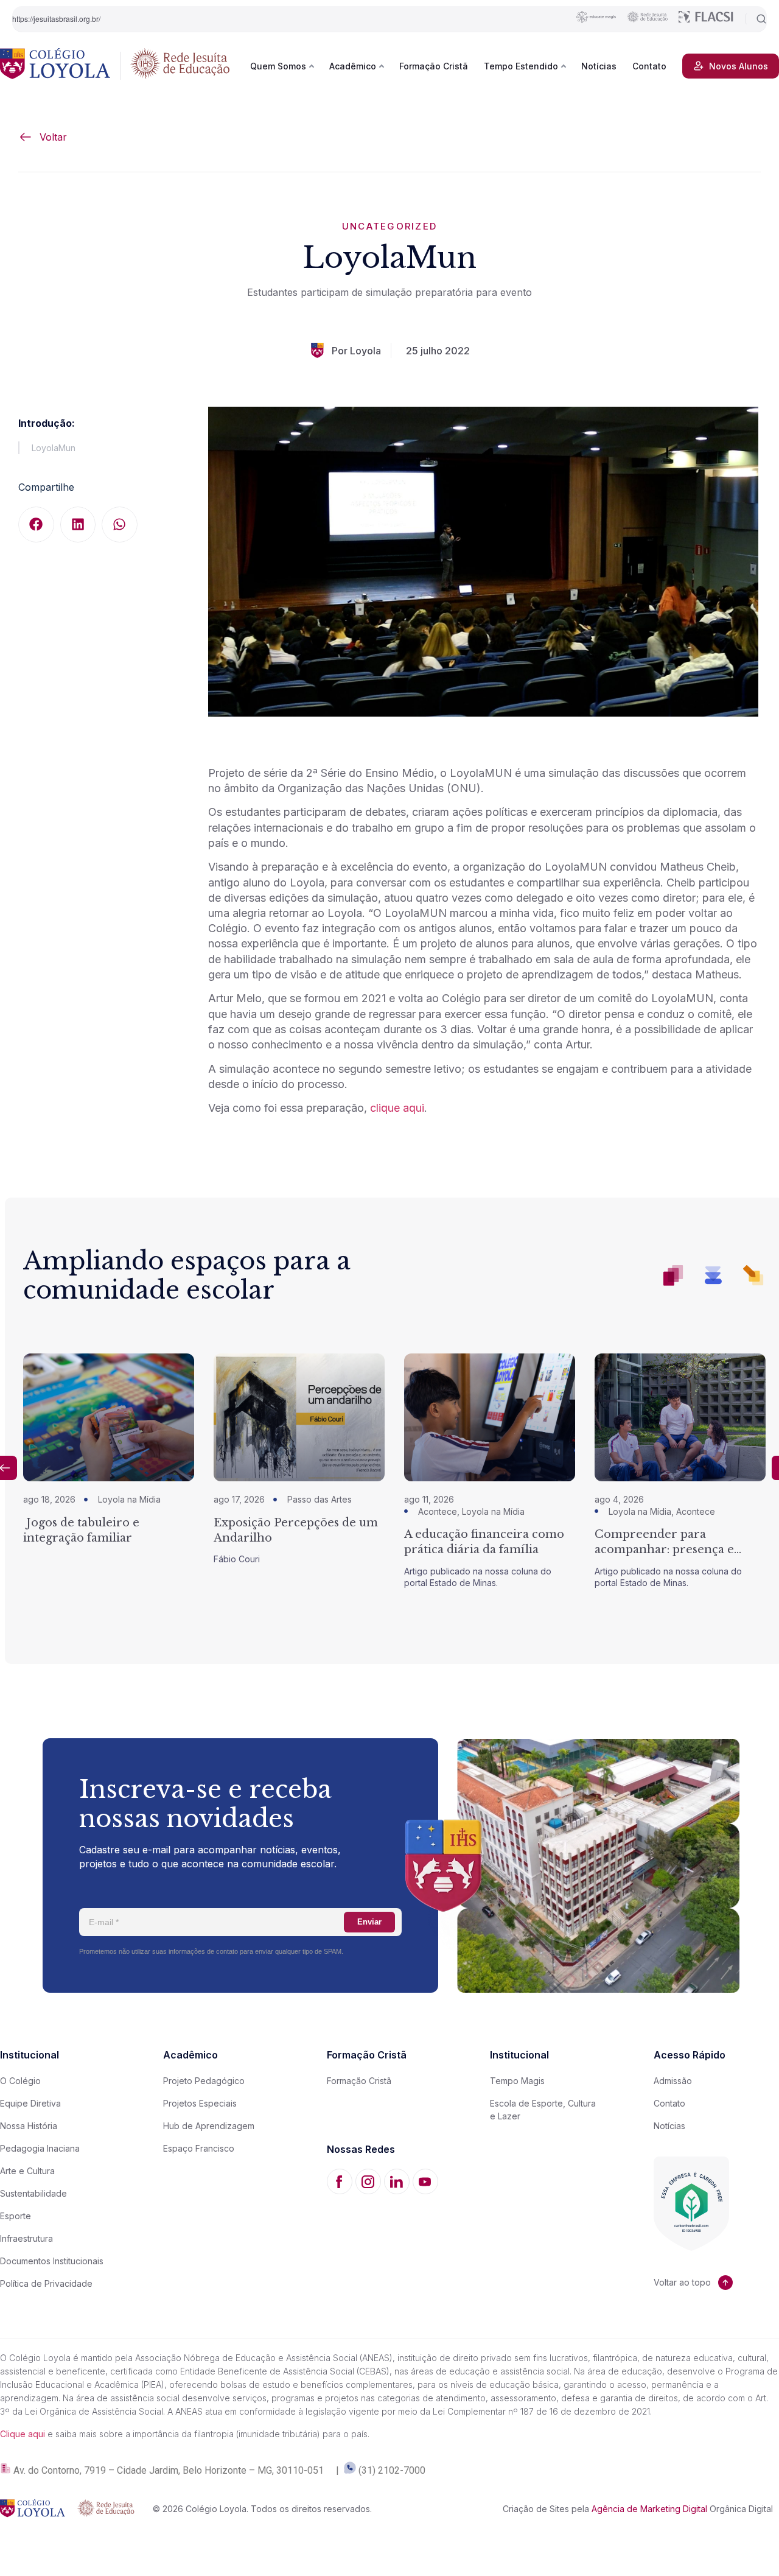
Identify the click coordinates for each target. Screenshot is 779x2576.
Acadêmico (353, 66)
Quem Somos (278, 66)
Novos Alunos (739, 66)
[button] (36, 525)
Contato (649, 66)
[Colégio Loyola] (55, 66)
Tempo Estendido (521, 66)
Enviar (369, 1922)
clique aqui (397, 1108)
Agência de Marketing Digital (649, 2509)
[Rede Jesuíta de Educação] (180, 66)
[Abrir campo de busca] (756, 19)
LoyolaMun (54, 448)
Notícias (599, 66)
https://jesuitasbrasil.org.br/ (56, 19)
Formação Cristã (434, 66)
